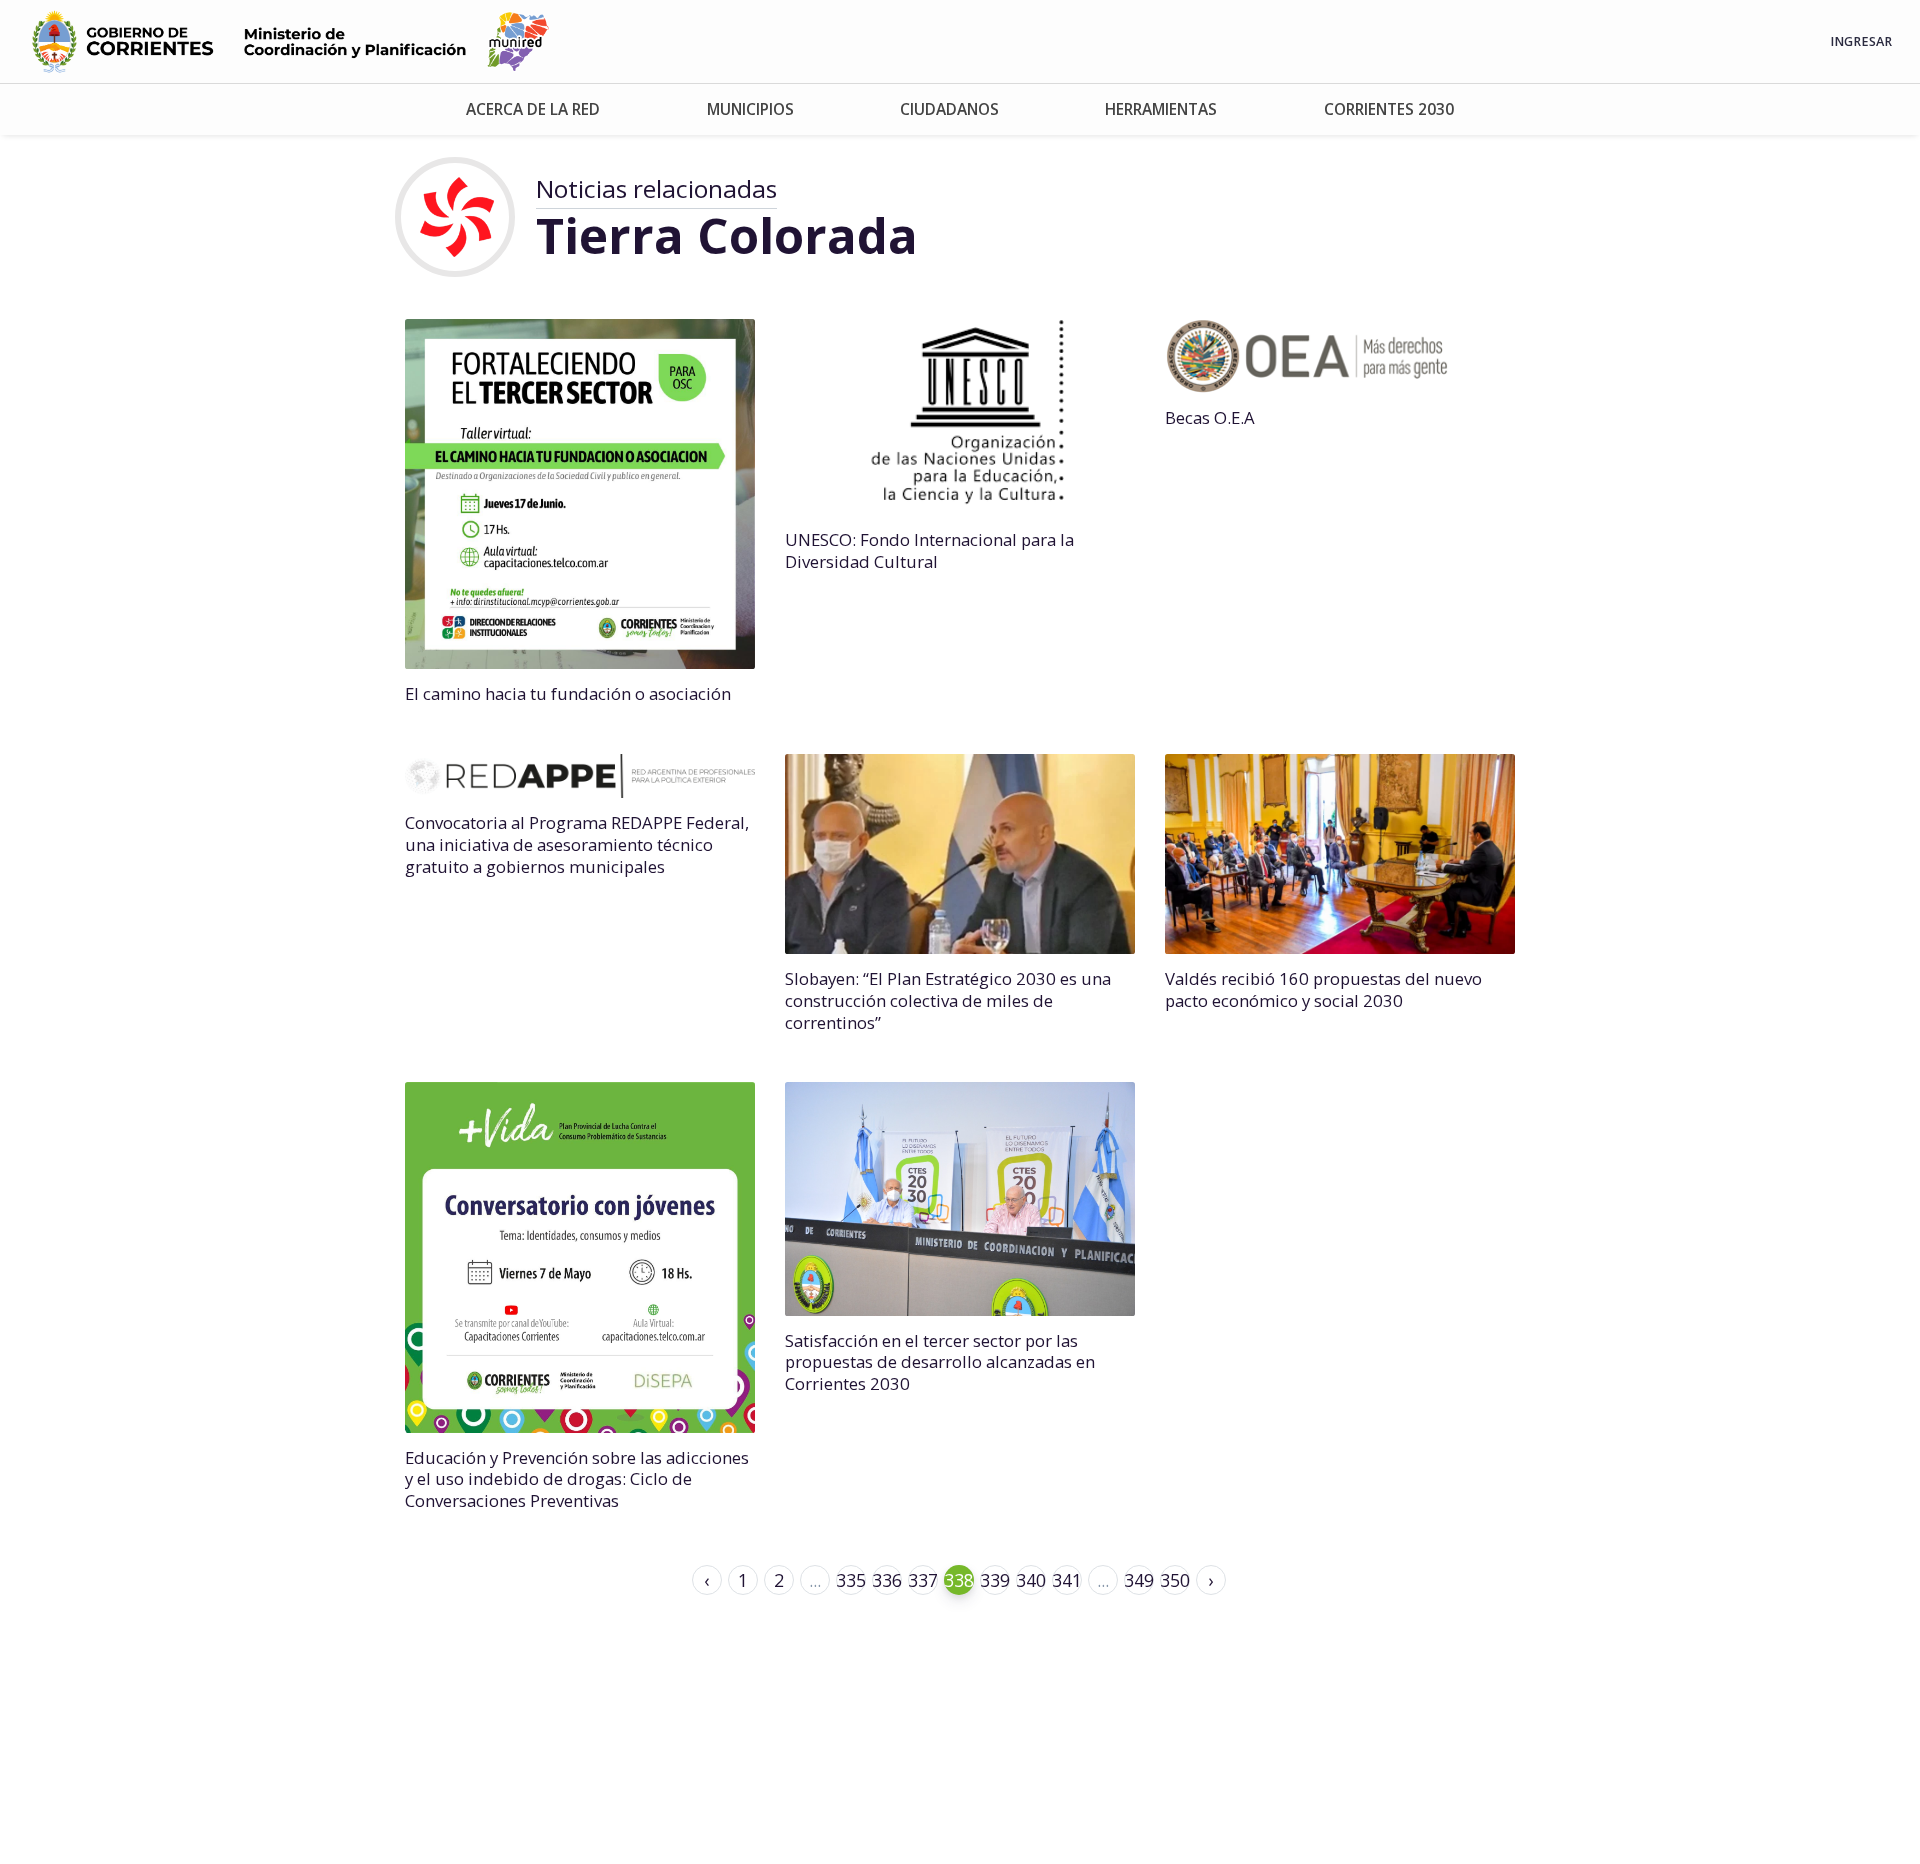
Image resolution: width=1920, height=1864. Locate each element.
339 (995, 1580)
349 (1139, 1580)
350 (1175, 1580)
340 (1031, 1580)
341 (1067, 1580)
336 (887, 1580)
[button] (533, 109)
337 (923, 1580)
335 (851, 1580)
